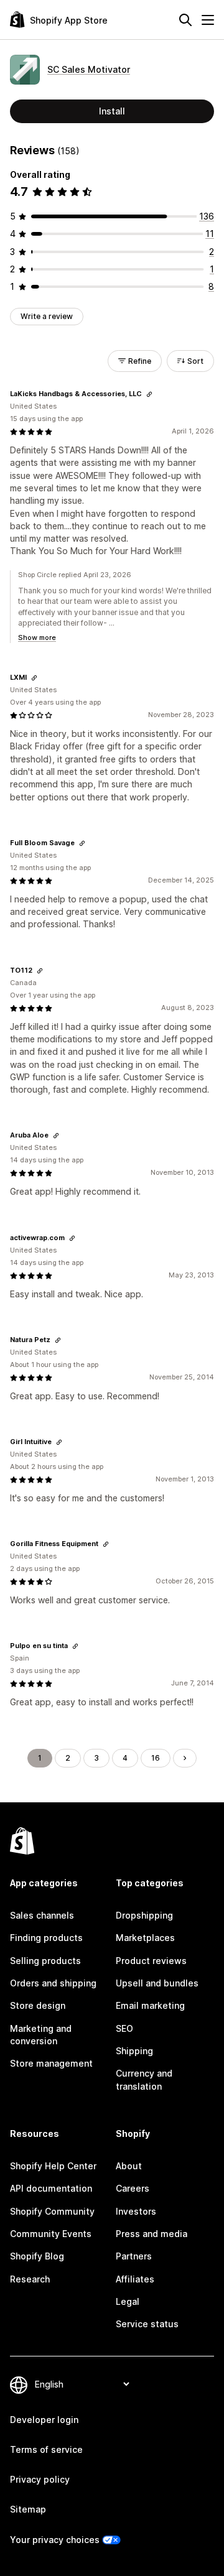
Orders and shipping (53, 1983)
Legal (128, 2301)
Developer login (44, 2420)
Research (30, 2279)
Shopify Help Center (53, 2166)
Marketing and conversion (41, 2035)
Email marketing (150, 2005)
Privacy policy (40, 2479)
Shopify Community (52, 2211)
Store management (51, 2063)
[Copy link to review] (149, 394)
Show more (37, 637)
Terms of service (46, 2449)
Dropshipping (144, 1915)
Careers (133, 2188)
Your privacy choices (55, 2540)
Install (112, 111)
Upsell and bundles (157, 1983)
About (129, 2166)
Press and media (152, 2234)
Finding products (46, 1938)
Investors (136, 2211)
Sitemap (28, 2509)
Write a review (47, 316)
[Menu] (208, 20)
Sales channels (42, 1915)
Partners (134, 2256)
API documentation (51, 2188)
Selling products (45, 1961)
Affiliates (135, 2279)
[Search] (185, 20)
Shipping (134, 2051)
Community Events (51, 2234)
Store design (38, 2005)
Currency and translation (144, 2079)
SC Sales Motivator (89, 69)
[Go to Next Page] (185, 1758)
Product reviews (151, 1961)
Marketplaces (145, 1938)
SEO (124, 2028)
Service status (147, 2324)
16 (156, 1758)
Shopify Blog (37, 2256)
